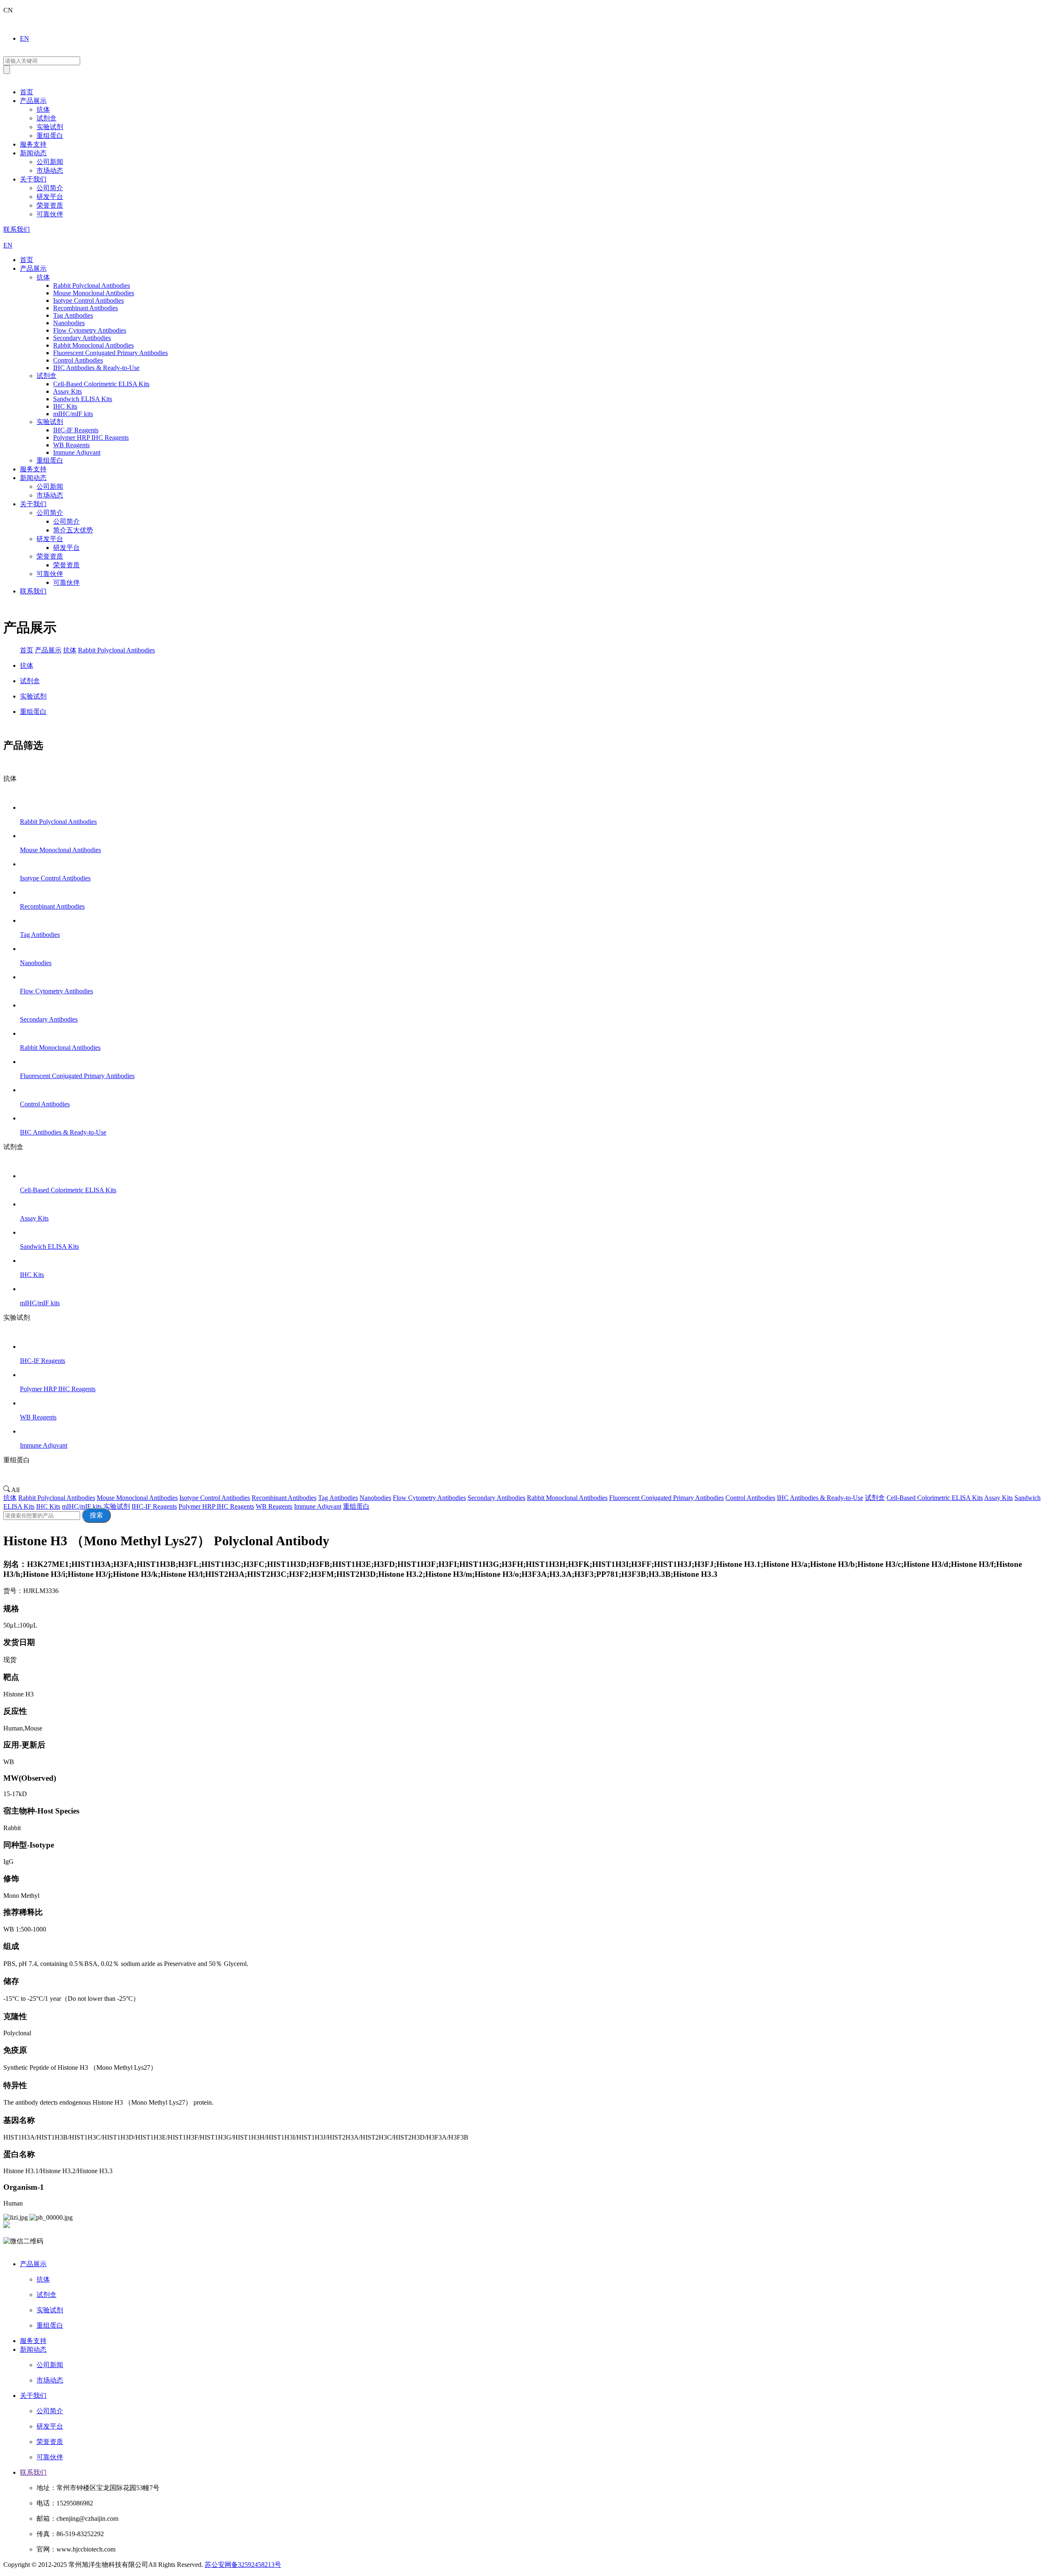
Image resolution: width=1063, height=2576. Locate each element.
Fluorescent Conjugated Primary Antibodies (666, 1498)
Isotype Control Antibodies (215, 1498)
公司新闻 (50, 162)
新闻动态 (33, 153)
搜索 (96, 1515)
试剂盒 (47, 118)
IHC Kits (48, 1506)
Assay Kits (998, 1498)
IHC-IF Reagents (154, 1506)
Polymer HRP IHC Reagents (216, 1506)
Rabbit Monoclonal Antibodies (567, 1498)
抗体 (43, 109)
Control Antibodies (750, 1498)
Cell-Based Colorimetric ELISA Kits (935, 1498)
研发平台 (50, 197)
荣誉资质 (50, 205)
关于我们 (33, 179)
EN (24, 38)
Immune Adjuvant (318, 1506)
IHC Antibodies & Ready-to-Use (820, 1498)
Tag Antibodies (338, 1498)
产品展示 (33, 101)
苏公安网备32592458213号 (243, 2565)
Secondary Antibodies (496, 1498)
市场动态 (50, 170)
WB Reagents (274, 1506)
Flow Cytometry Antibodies (429, 1498)
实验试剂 (50, 127)
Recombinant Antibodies (284, 1498)
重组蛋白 (50, 136)
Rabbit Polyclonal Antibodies (116, 650)
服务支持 (33, 144)
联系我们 (17, 229)
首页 (27, 92)
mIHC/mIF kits (82, 1506)
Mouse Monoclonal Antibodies (137, 1498)
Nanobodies (375, 1498)
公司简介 (50, 188)
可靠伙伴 (50, 214)
